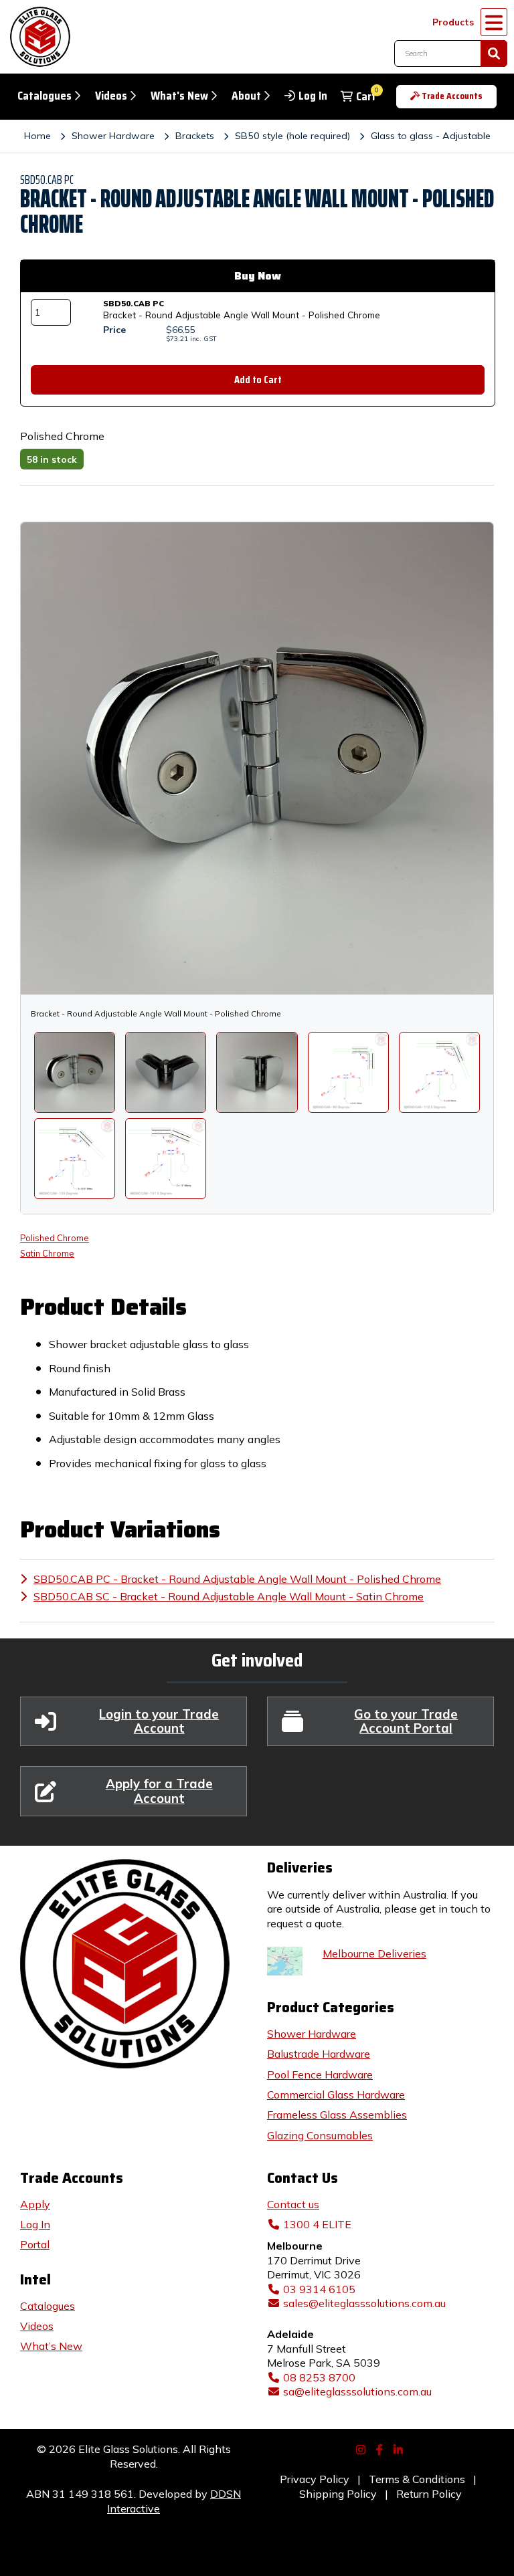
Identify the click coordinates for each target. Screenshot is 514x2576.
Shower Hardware (113, 136)
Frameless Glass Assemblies (337, 2115)
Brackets (195, 136)
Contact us (293, 2204)
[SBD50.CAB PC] (166, 1072)
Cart (366, 97)
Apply (35, 2204)
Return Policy (429, 2494)
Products (453, 22)
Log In (313, 96)
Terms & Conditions (417, 2479)
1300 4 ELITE (317, 2224)
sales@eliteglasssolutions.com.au (364, 2303)
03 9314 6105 (319, 2289)
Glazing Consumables (320, 2135)
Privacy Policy (315, 2479)
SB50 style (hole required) (292, 136)
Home (37, 136)
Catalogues (45, 96)
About (246, 96)
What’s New (51, 2346)
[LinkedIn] (400, 2448)
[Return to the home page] (37, 37)
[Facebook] (381, 2448)
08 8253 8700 (319, 2377)
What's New (179, 96)
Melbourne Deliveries (374, 1953)
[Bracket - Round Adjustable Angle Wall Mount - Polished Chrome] (75, 1072)
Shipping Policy (338, 2494)
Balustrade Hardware (319, 2054)
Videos (111, 96)
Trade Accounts (452, 96)
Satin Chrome (47, 1253)
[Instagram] (362, 2448)
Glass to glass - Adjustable (431, 136)
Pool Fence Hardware (320, 2074)
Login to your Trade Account (159, 1721)
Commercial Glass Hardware (336, 2095)
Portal (35, 2244)
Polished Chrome (55, 1238)
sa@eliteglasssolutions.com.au (357, 2391)
